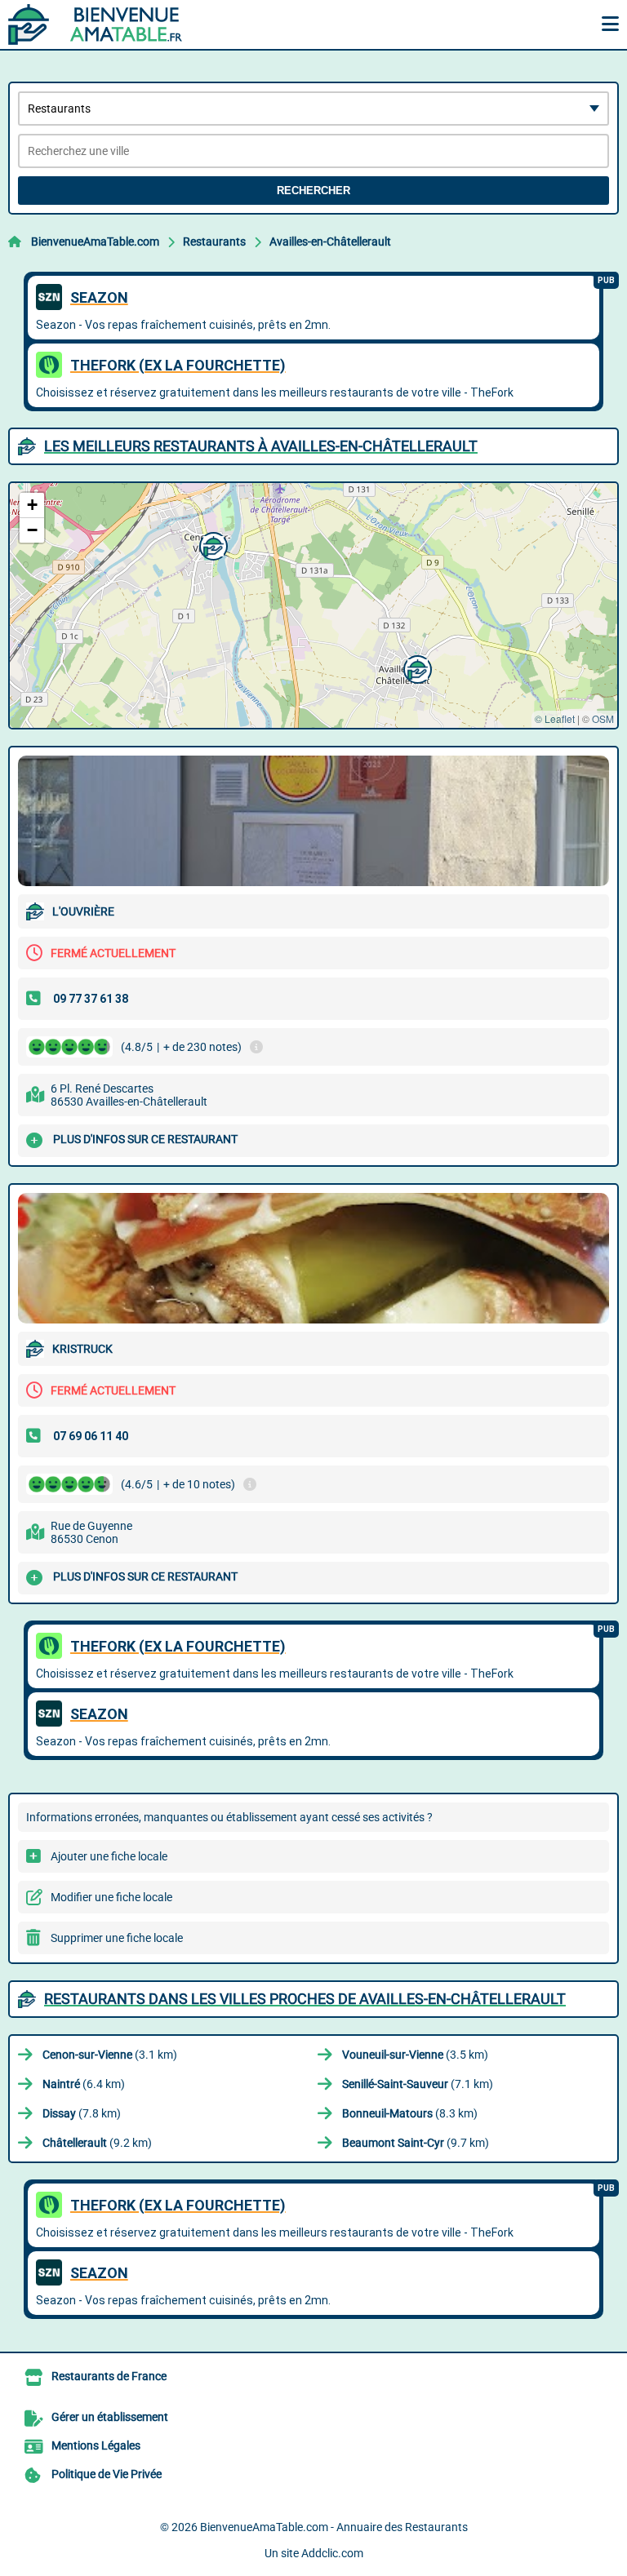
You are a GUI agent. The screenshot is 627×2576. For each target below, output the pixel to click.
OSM (603, 718)
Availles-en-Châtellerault (330, 242)
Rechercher (313, 191)
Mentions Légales (96, 2445)
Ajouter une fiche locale (109, 1856)
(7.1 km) (418, 2084)
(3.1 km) (110, 2055)
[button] (416, 667)
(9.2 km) (97, 2143)
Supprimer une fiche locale (117, 1938)
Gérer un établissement (110, 2417)
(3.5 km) (415, 2055)
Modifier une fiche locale (111, 1897)
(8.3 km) (410, 2113)
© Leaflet (555, 718)
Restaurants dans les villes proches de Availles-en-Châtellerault (305, 1999)
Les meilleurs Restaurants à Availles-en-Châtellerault (261, 446)
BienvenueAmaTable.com (95, 242)
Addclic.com (332, 2553)
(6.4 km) (84, 2084)
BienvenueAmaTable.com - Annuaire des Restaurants (334, 2527)
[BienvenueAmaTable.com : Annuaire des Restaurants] (110, 24)
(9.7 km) (416, 2143)
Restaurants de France (109, 2376)
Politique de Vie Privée (107, 2474)
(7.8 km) (82, 2113)
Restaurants (214, 242)
